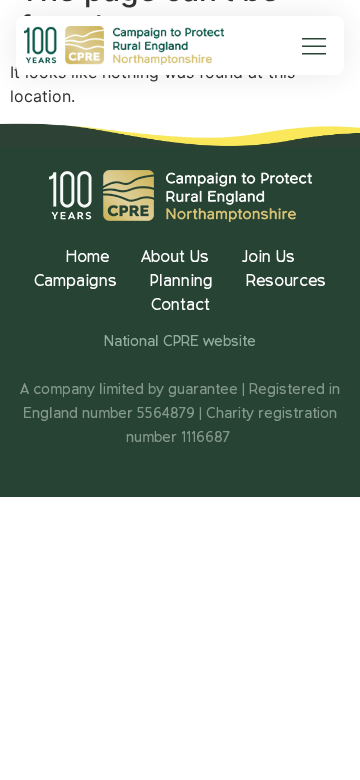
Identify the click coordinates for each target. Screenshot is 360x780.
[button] (313, 48)
